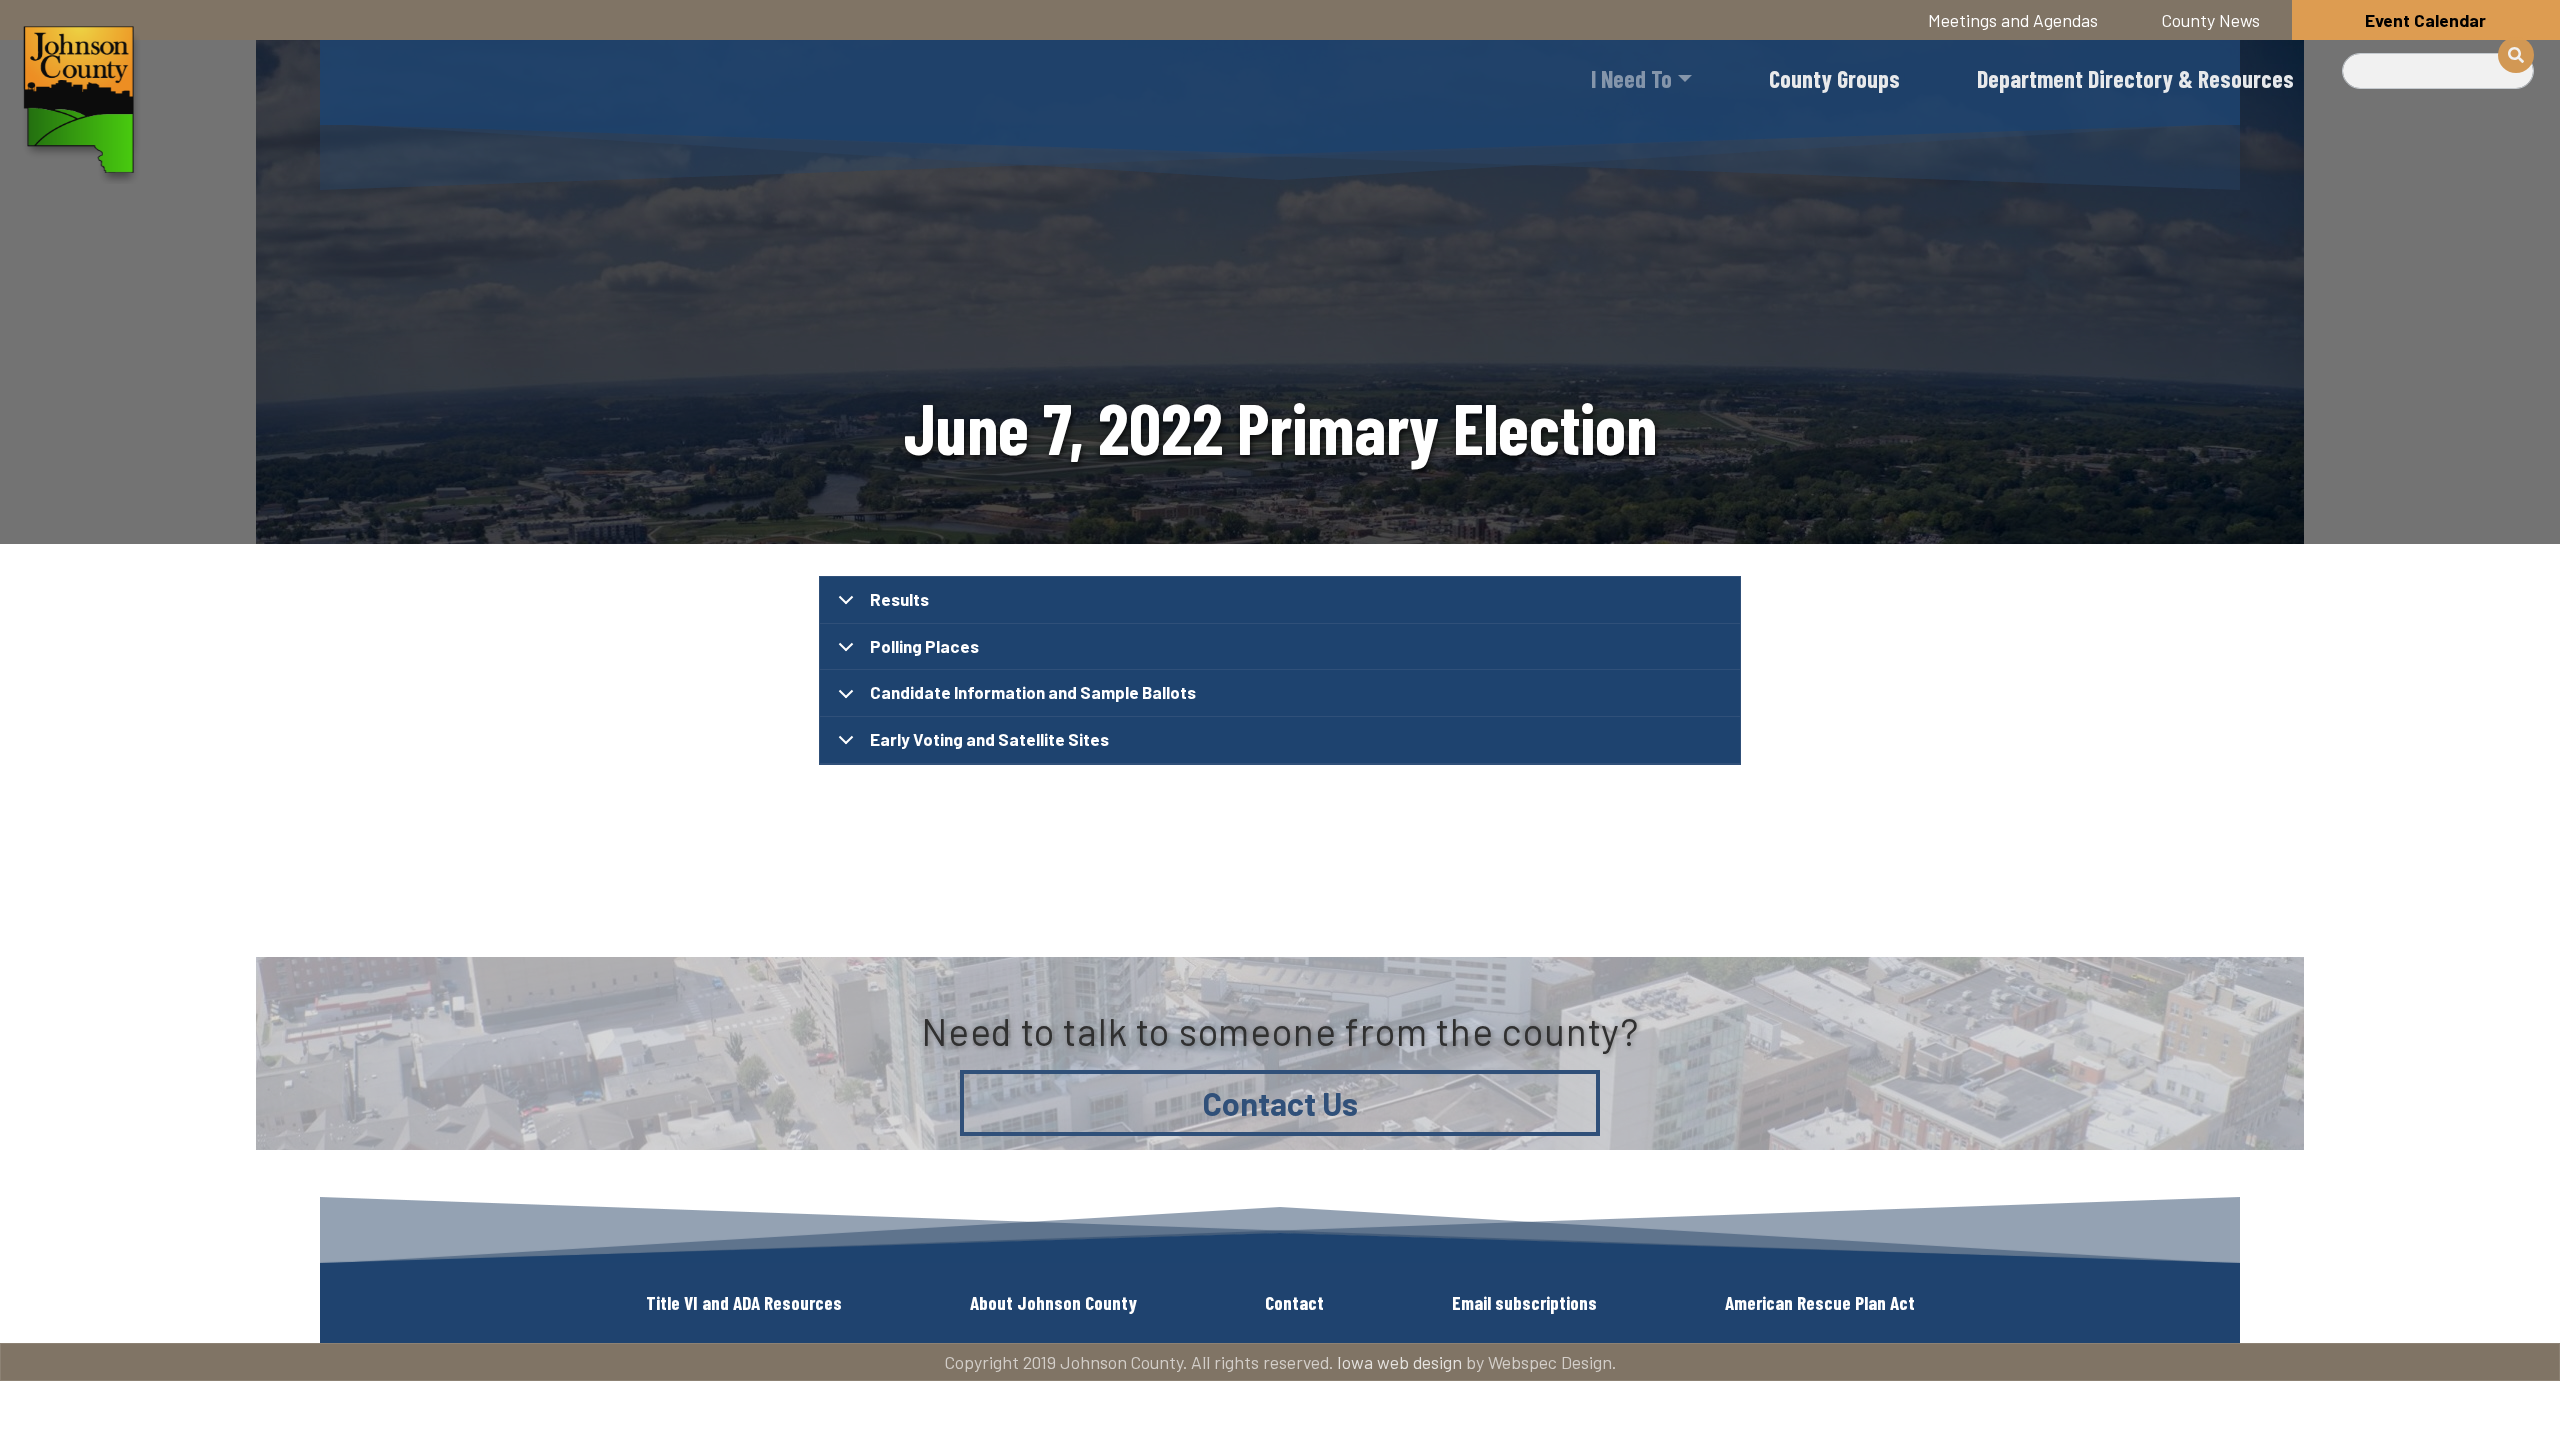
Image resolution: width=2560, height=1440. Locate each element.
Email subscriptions (1524, 1302)
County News (2211, 20)
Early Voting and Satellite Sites (989, 739)
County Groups (1834, 78)
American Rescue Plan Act (1820, 1302)
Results (899, 599)
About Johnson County (1053, 1302)
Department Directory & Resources (2135, 78)
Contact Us (1280, 1103)
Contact (1294, 1302)
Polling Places (924, 646)
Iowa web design (1399, 1362)
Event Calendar (2425, 20)
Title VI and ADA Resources (744, 1302)
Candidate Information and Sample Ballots (1033, 692)
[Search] (2516, 55)
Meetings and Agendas (2013, 20)
